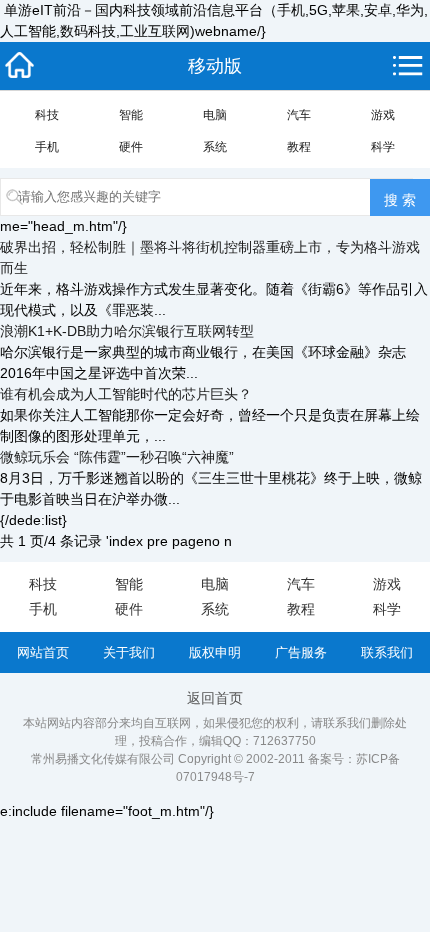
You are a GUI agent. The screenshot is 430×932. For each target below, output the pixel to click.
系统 (215, 147)
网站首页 (43, 652)
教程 (299, 147)
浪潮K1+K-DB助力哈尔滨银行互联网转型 (127, 331)
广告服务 (301, 652)
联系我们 (387, 652)
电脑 (215, 115)
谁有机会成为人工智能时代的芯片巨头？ (126, 394)
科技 (47, 115)
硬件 (131, 147)
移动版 (215, 66)
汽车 (299, 115)
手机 (47, 147)
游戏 (383, 115)
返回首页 (215, 698)
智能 (131, 115)
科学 (383, 147)
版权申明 (215, 652)
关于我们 (129, 652)
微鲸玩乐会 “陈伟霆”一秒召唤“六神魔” (117, 457)
